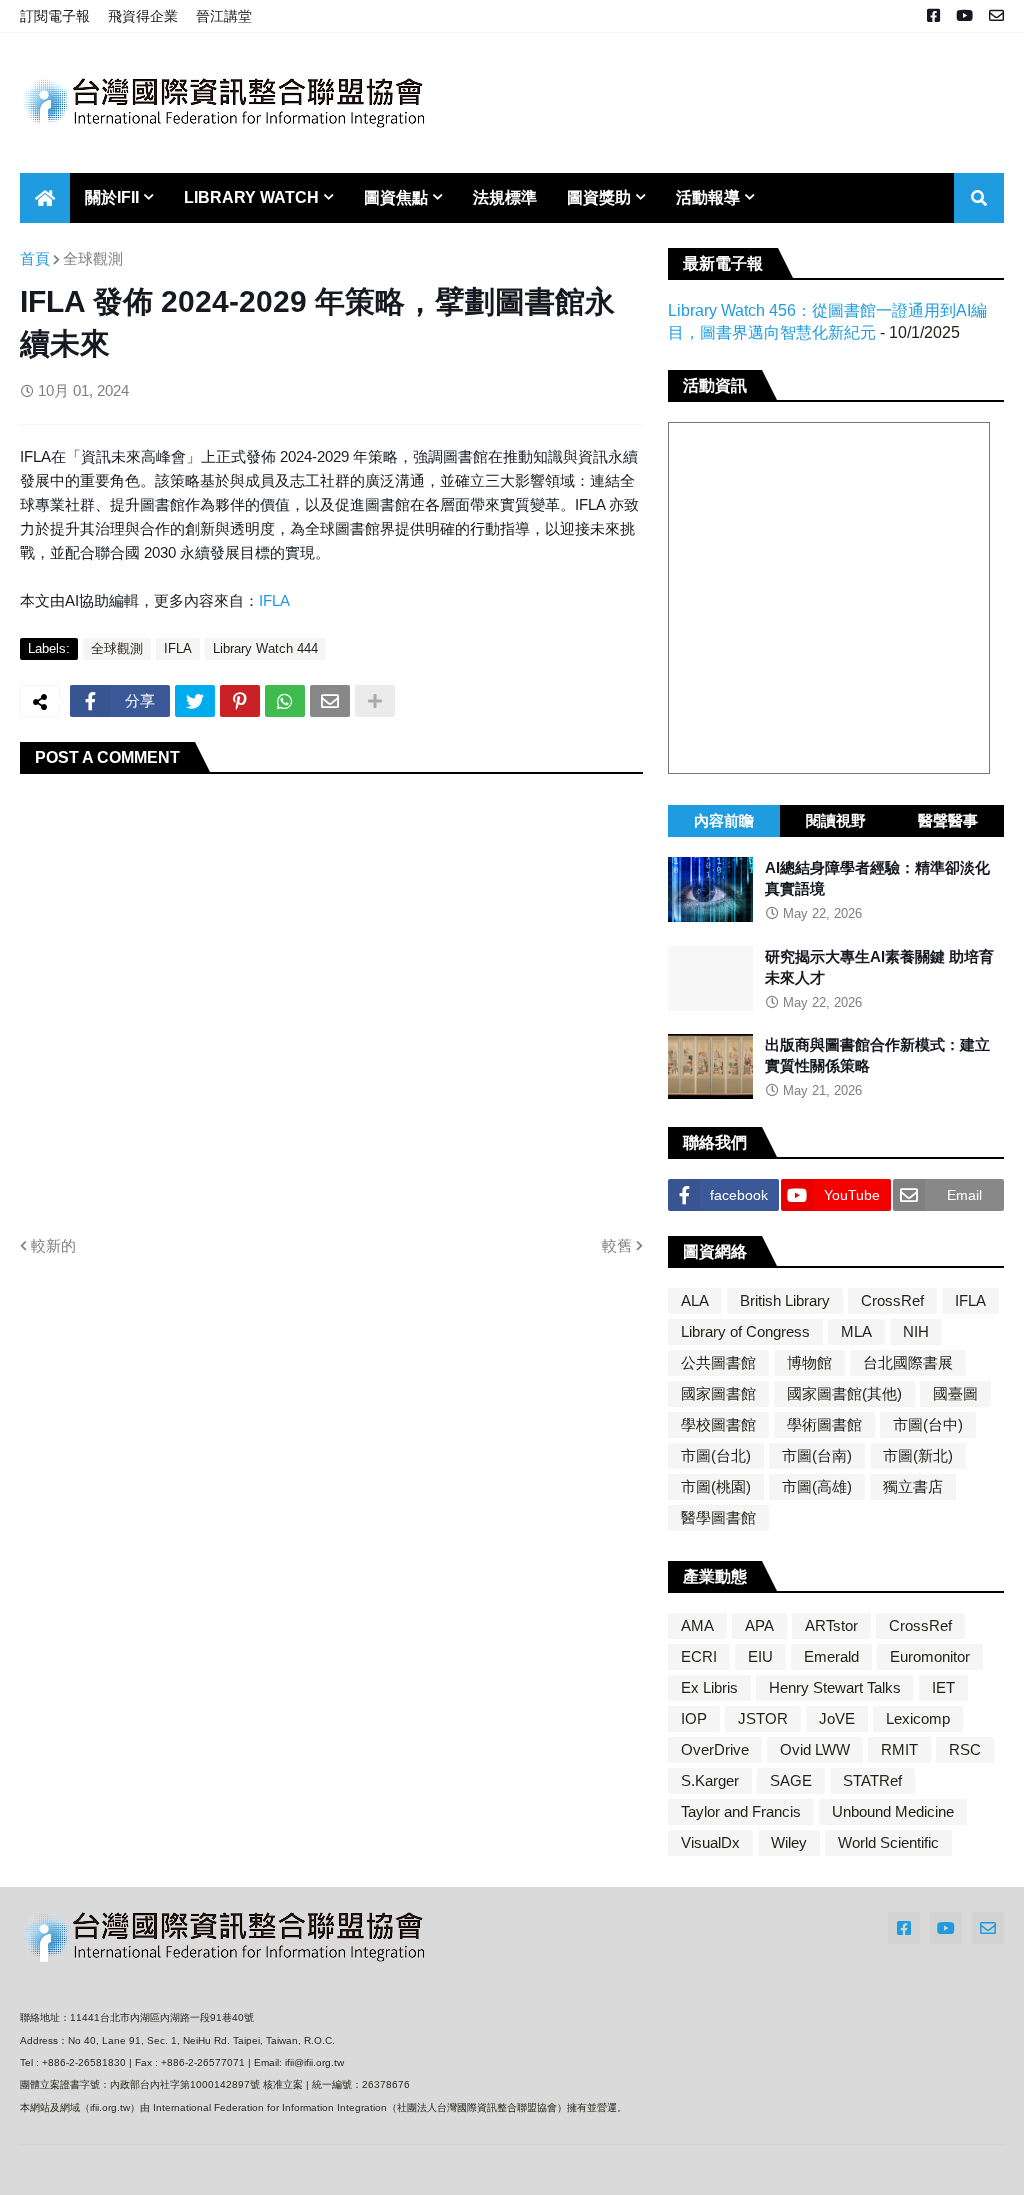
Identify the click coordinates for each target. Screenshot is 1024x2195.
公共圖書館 (718, 1362)
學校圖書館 (718, 1424)
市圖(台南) (817, 1455)
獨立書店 (913, 1486)
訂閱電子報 (55, 16)
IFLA (274, 600)
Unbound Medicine (893, 1811)
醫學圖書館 (718, 1517)
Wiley (789, 1842)
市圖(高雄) (817, 1486)
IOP (694, 1718)
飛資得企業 (143, 16)
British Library (785, 1300)
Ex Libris (709, 1687)
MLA (856, 1331)
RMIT (899, 1749)
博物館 (809, 1362)
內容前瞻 (724, 820)
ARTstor (831, 1625)
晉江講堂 (224, 16)
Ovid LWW (815, 1749)
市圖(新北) (918, 1455)
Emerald (831, 1656)
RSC (965, 1749)
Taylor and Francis (741, 1811)
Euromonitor (930, 1656)
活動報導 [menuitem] (708, 197)
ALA (695, 1300)
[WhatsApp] (285, 701)
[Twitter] (195, 701)
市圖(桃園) (716, 1486)
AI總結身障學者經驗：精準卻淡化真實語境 (877, 878)
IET (943, 1687)
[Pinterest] (240, 701)
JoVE (837, 1718)
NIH (916, 1331)
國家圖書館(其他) (844, 1393)
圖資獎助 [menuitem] (599, 197)
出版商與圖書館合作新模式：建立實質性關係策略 (877, 1055)
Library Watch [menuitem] (251, 197)
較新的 (53, 1245)
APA (759, 1625)
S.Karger (710, 1780)
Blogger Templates (273, 2170)
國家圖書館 (718, 1393)
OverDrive (715, 1749)
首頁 (35, 258)
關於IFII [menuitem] (112, 197)
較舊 (617, 1245)
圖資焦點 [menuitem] (396, 197)
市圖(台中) (928, 1424)
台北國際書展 (908, 1362)
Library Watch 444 (265, 648)
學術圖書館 (824, 1424)
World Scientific (888, 1842)
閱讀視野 (836, 820)
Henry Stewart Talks (835, 1687)
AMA (697, 1625)
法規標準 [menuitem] (505, 197)
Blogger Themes (153, 2169)
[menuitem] (45, 198)
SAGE (791, 1780)
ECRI (699, 1656)
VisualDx (710, 1842)
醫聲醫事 (948, 820)
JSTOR (763, 1718)
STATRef (872, 1780)
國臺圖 (955, 1393)
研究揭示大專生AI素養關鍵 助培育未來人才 (879, 967)
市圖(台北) (716, 1455)
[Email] (330, 701)
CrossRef (892, 1300)
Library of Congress (745, 1331)
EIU (760, 1656)
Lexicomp (918, 1718)
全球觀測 (93, 258)
